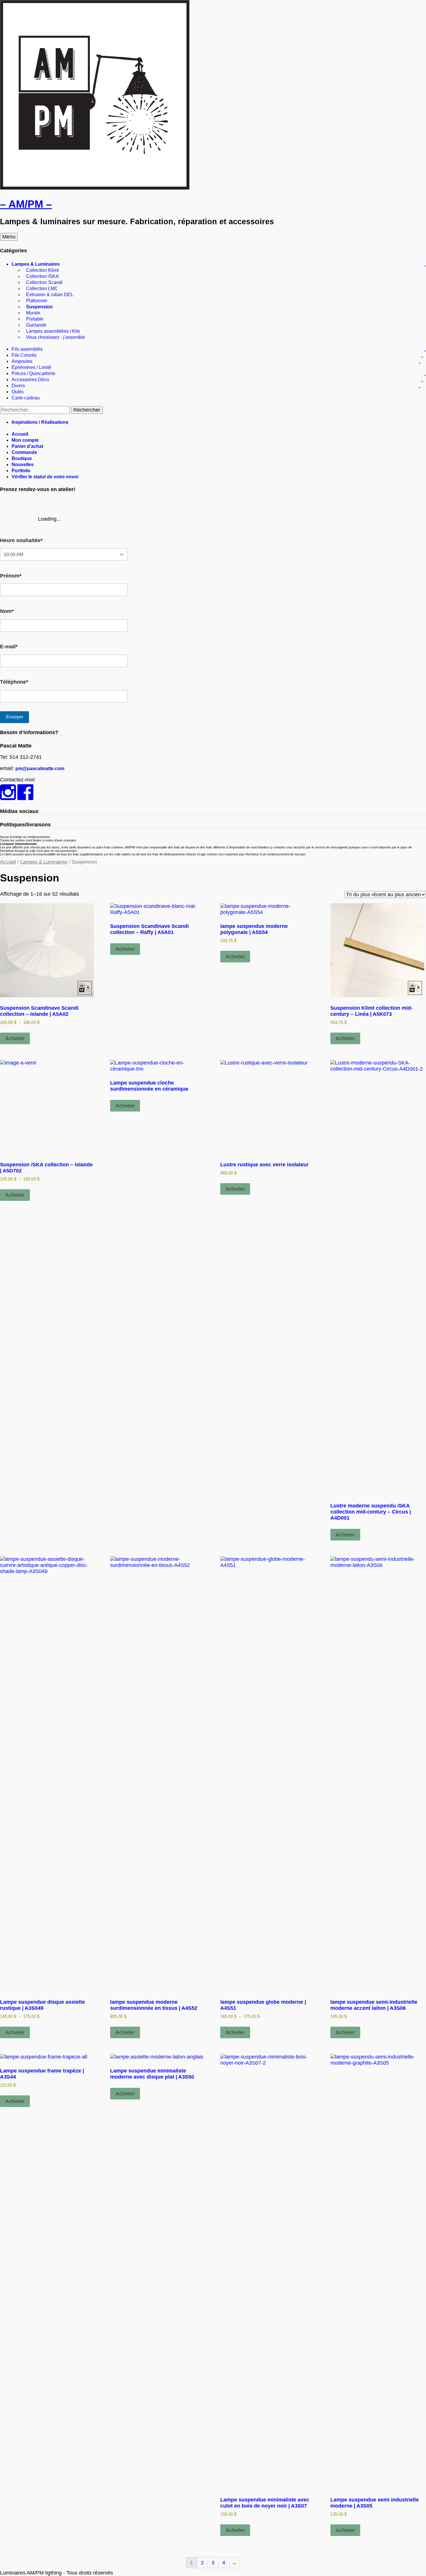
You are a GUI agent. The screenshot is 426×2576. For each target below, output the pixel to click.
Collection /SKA (42, 276)
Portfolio (21, 471)
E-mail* (9, 647)
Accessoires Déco (30, 380)
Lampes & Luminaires (36, 264)
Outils (18, 392)
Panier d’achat (27, 446)
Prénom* (11, 576)
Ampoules (22, 361)
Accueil (20, 434)
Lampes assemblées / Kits (53, 331)
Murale (33, 313)
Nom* (7, 611)
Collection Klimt (42, 270)
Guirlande (36, 325)
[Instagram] (8, 797)
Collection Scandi (44, 282)
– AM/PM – (26, 204)
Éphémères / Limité (31, 367)
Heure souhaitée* (21, 540)
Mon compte (25, 440)
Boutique (22, 458)
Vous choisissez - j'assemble (56, 337)
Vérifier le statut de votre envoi (45, 477)
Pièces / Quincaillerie (33, 373)
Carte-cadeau (26, 398)
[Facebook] (25, 797)
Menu (9, 237)
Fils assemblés (27, 349)
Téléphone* (14, 682)
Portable (35, 319)
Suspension (39, 307)
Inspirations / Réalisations (40, 422)
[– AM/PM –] (95, 188)
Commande (24, 452)
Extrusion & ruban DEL (50, 295)
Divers (18, 386)
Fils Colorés (24, 355)
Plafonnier (37, 301)
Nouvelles (23, 465)
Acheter (15, 1038)
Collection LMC (42, 288)
